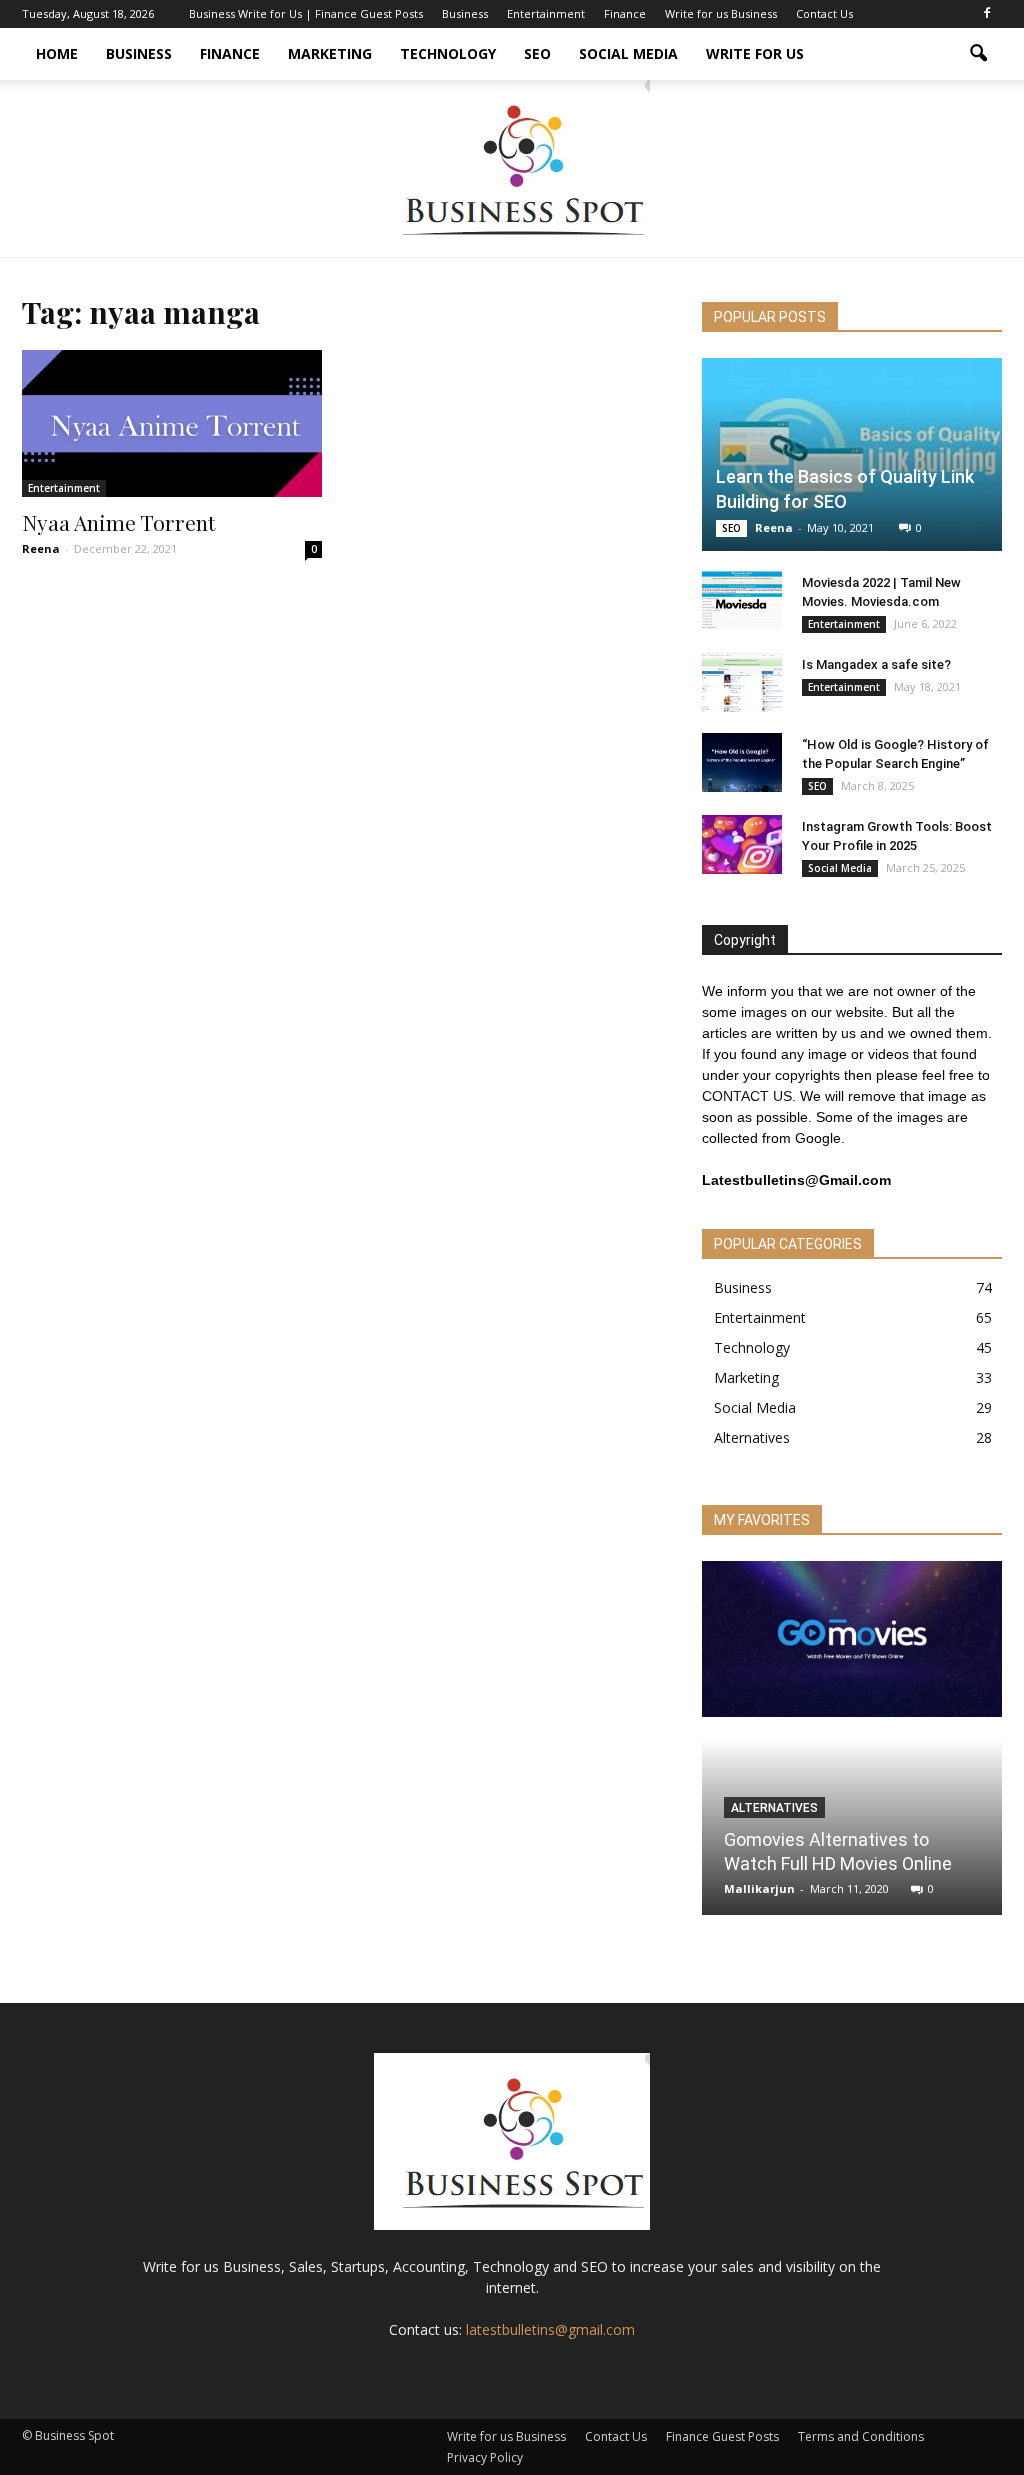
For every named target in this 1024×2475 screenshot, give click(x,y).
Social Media (628, 53)
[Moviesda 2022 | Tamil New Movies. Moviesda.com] (742, 601)
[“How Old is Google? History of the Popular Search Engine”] (742, 763)
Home (57, 53)
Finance (625, 13)
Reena (41, 548)
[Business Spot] (512, 168)
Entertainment (546, 13)
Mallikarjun (759, 1888)
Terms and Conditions (861, 2436)
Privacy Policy (485, 2457)
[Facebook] (987, 14)
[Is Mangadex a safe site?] (742, 683)
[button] (978, 54)
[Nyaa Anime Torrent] (172, 423)
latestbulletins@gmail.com (550, 2329)
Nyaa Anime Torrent (118, 522)
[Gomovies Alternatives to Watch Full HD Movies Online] (852, 1639)
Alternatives (752, 1437)
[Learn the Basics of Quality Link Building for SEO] (852, 454)
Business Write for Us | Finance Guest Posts (306, 13)
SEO (537, 53)
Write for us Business (721, 13)
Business (465, 13)
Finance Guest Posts (722, 2436)
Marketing (330, 53)
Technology (448, 53)
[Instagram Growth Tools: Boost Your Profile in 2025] (742, 845)
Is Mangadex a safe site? (876, 664)
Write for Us (755, 53)
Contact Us (824, 13)
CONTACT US (747, 1096)
